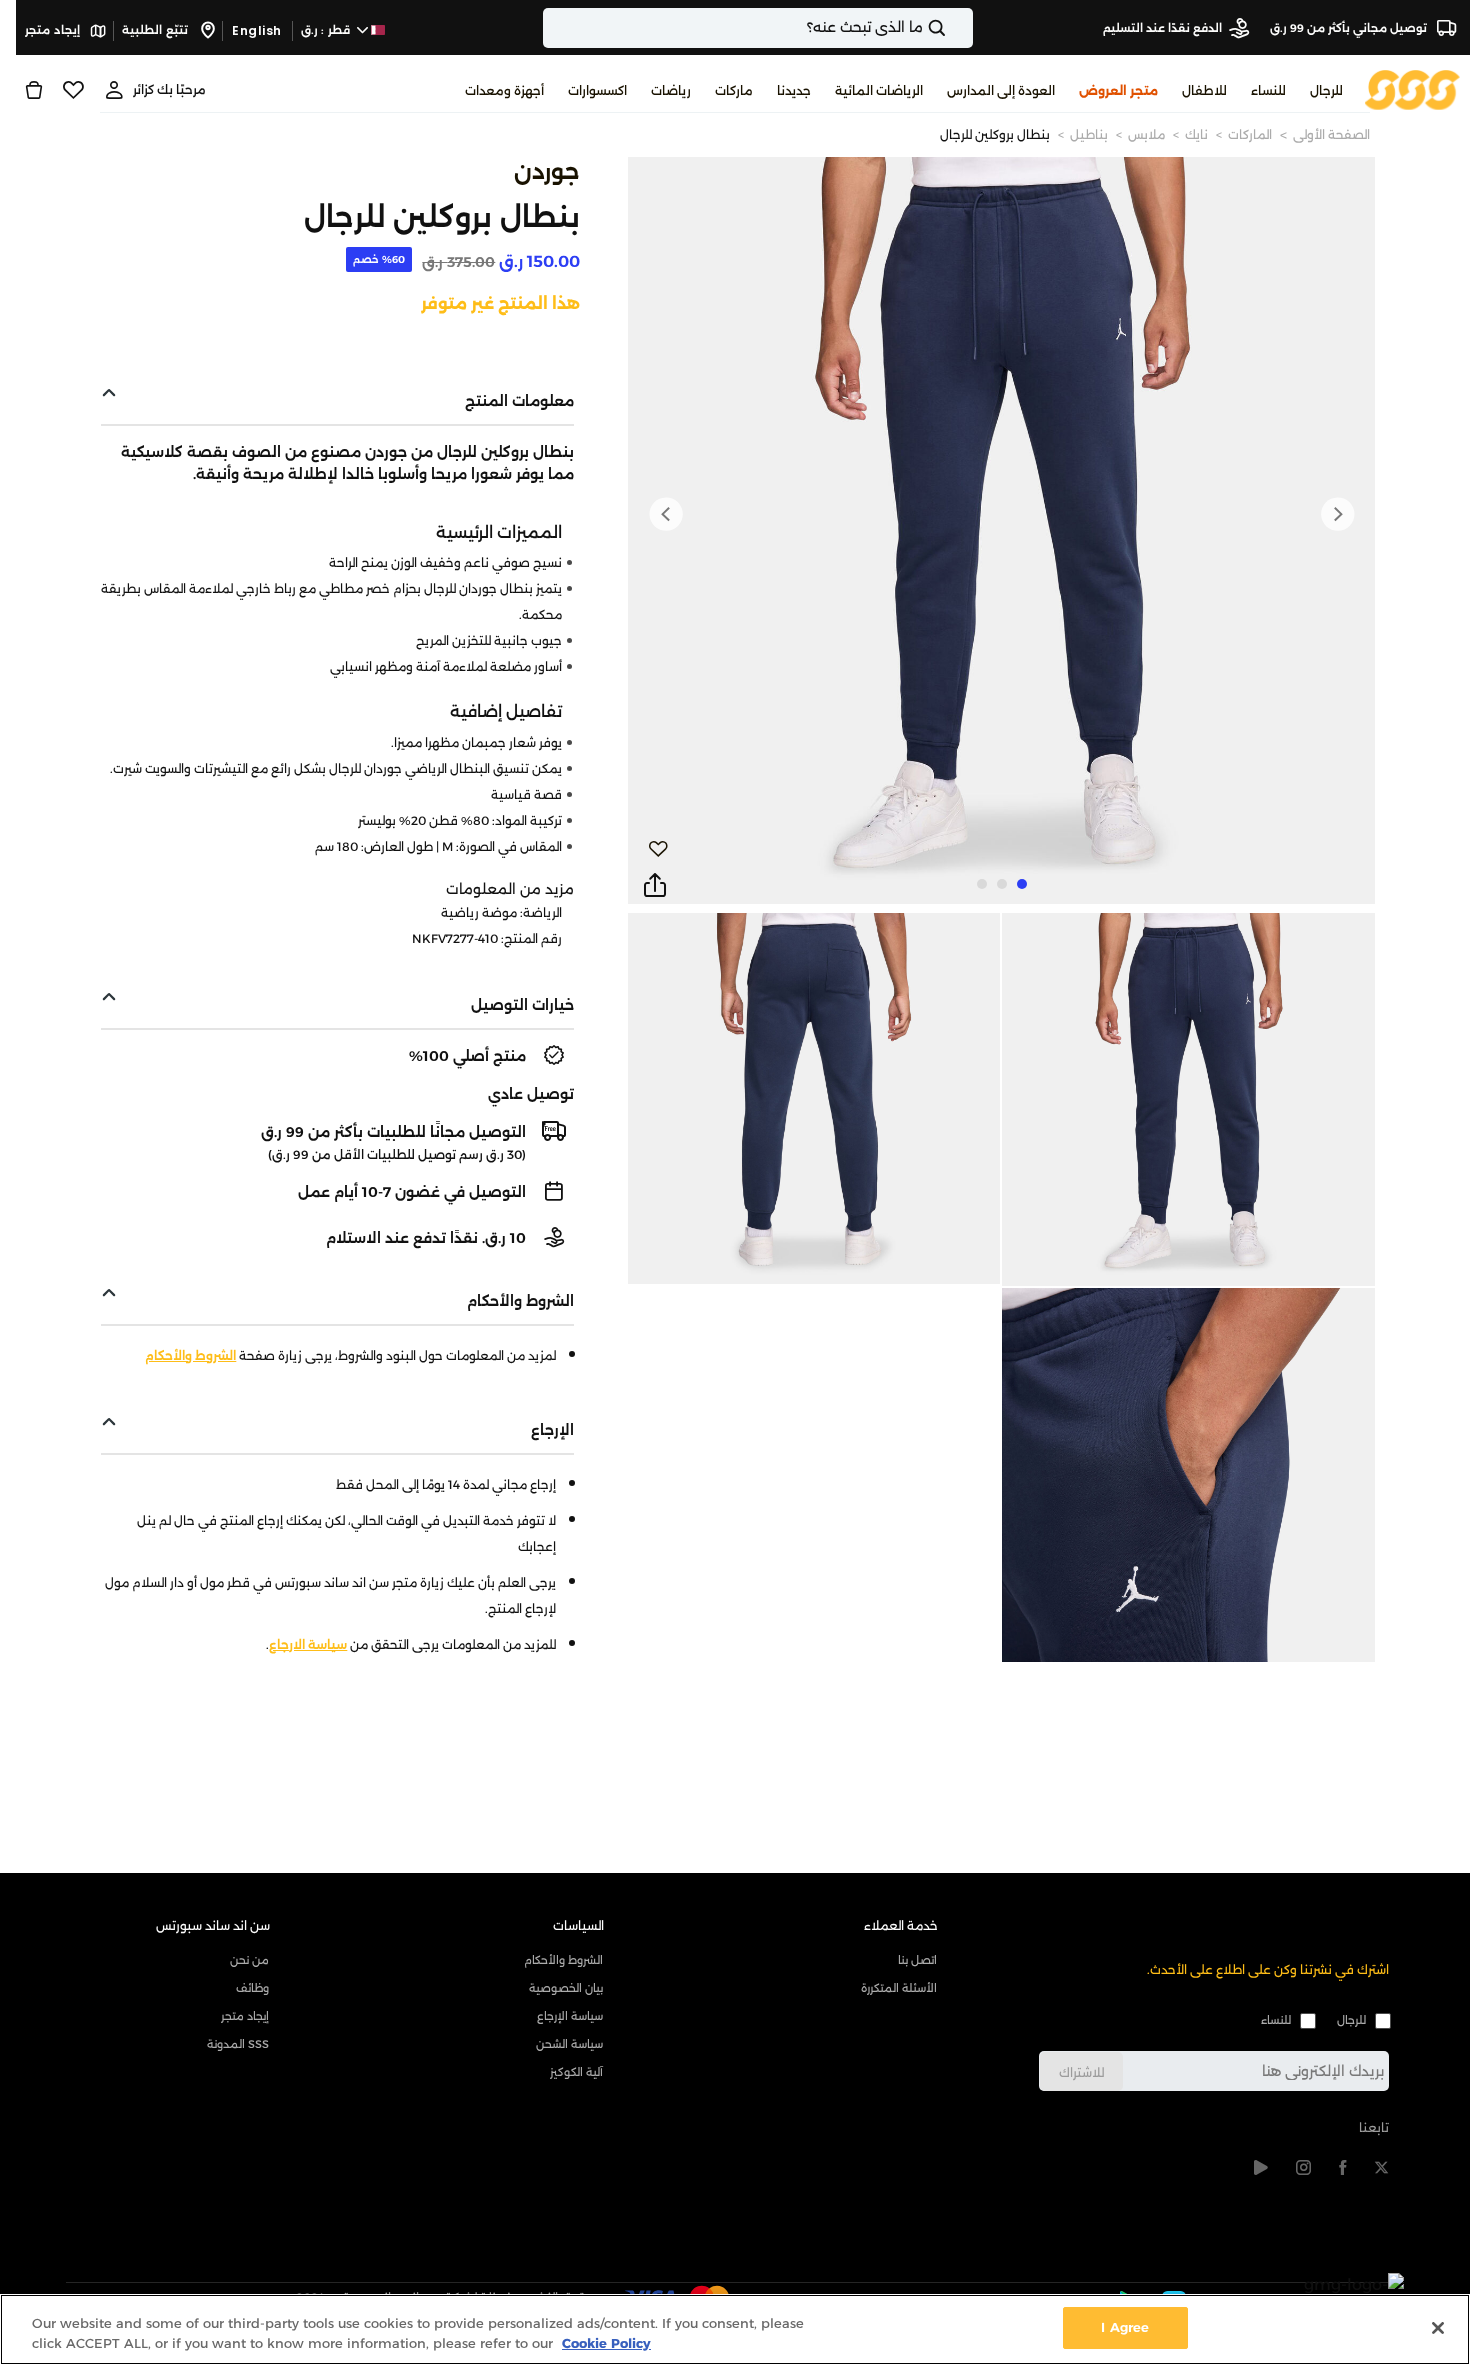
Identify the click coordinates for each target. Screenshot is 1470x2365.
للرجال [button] (1326, 90)
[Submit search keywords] (954, 28)
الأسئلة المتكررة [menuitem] (899, 1988)
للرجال (1351, 2020)
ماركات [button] (734, 90)
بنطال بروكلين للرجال (995, 134)
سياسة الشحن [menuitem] (569, 2044)
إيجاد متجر (54, 30)
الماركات (1250, 134)
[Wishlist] (73, 90)
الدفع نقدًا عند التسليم (1162, 28)
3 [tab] (982, 884)
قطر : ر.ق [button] (327, 30)
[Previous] (1337, 514)
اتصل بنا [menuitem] (917, 1960)
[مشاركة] (655, 886)
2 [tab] (1002, 884)
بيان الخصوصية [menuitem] (566, 1988)
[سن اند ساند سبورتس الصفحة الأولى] (1412, 88)
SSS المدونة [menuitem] (238, 2044)
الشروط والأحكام (190, 1355)
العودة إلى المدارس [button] (1001, 90)
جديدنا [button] (794, 90)
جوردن (547, 171)
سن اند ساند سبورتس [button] (213, 1925)
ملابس (1146, 134)
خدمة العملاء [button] (901, 1925)
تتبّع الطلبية (156, 30)
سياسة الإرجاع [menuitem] (570, 2016)
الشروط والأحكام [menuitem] (563, 1960)
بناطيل (1089, 134)
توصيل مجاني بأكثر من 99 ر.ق (1350, 28)
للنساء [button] (1268, 90)
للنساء (1276, 2020)
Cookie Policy (606, 2343)
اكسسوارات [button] (597, 90)
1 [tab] (1022, 884)
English (257, 30)
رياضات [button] (671, 90)
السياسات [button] (578, 1925)
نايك (1196, 134)
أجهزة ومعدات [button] (504, 90)
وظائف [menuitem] (252, 1988)
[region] (735, 2329)
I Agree (1125, 2327)
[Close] (1438, 2328)
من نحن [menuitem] (249, 1960)
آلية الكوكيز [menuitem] (576, 2072)
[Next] (666, 514)
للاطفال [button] (1204, 90)
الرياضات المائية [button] (879, 90)
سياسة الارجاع (308, 1644)
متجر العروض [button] (1118, 90)
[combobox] (758, 28)
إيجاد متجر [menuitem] (245, 2016)
